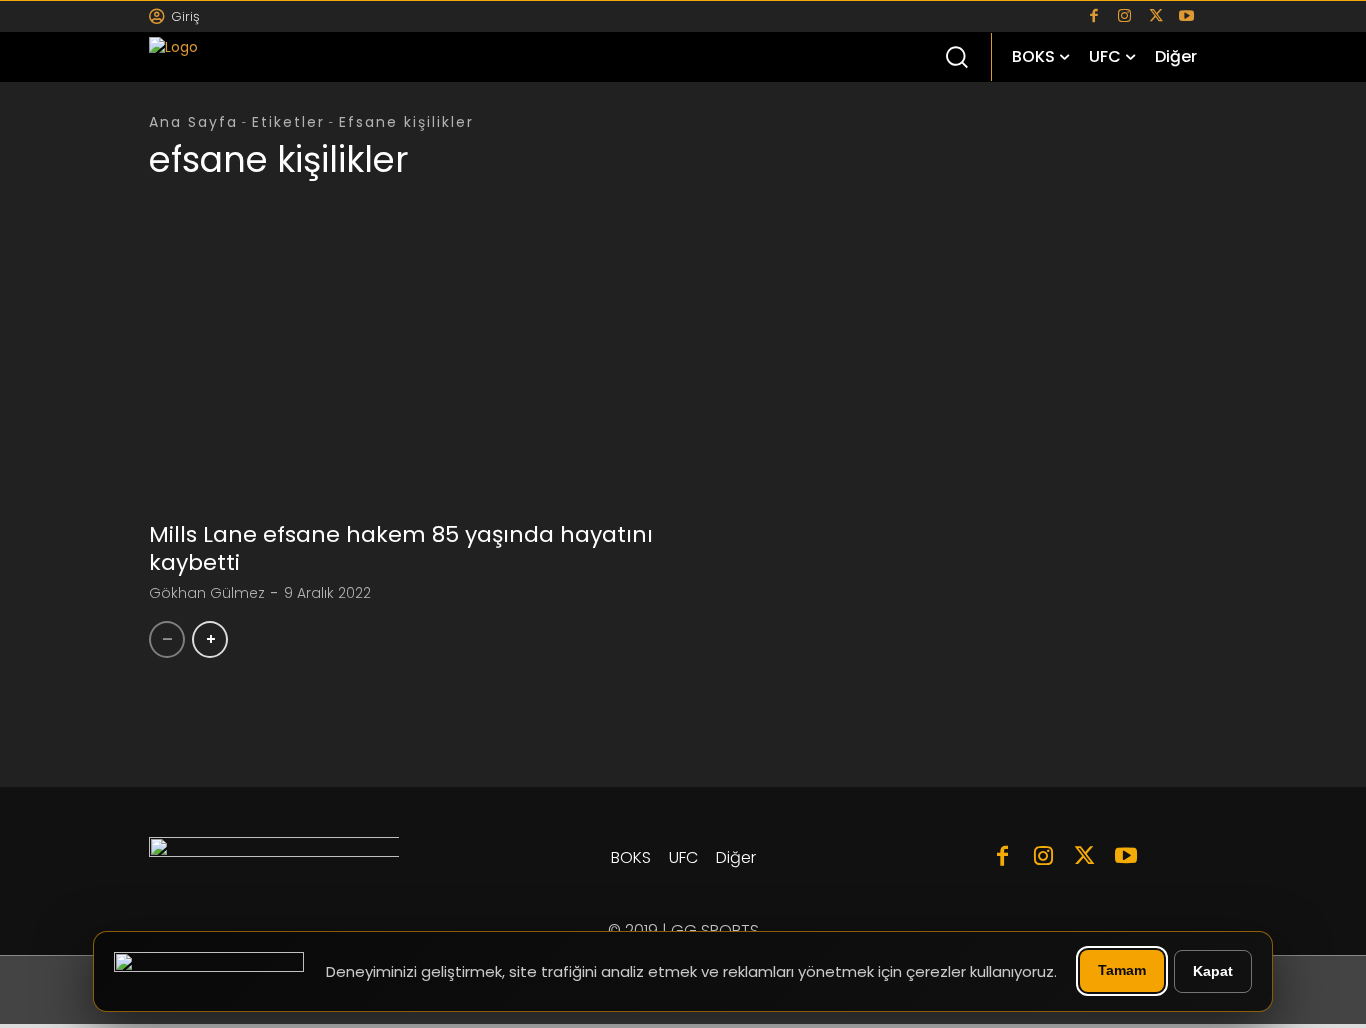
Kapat (1213, 971)
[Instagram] (1124, 16)
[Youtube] (1186, 16)
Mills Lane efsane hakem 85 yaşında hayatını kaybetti (401, 549)
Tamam (1122, 970)
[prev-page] (167, 639)
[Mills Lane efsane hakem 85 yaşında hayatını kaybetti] (408, 378)
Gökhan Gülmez (207, 593)
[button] (956, 56)
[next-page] (210, 639)
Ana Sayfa (193, 122)
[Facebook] (1093, 16)
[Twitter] (1155, 16)
